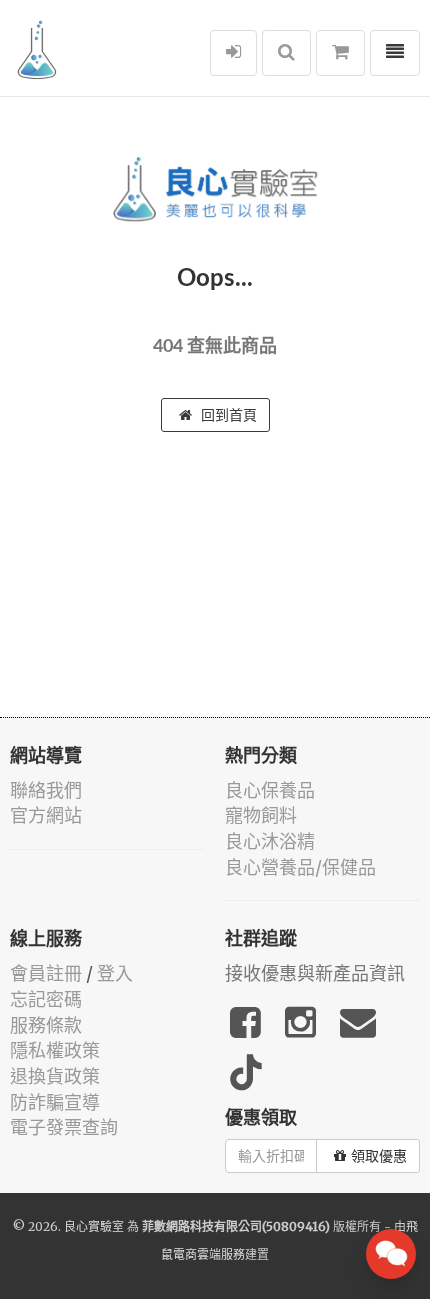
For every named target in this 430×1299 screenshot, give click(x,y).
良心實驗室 (94, 1226)
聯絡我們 (46, 790)
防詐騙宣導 (55, 1102)
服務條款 (46, 1025)
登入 (115, 973)
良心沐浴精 (270, 841)
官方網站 (46, 815)
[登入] (233, 53)
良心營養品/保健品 (300, 867)
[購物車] (340, 53)
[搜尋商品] (286, 53)
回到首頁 (227, 415)
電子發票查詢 (64, 1127)
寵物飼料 (261, 815)
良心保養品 (270, 790)
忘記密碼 (46, 999)
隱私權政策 (55, 1050)
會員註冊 (46, 973)
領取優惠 (379, 1156)
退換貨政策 (55, 1076)
